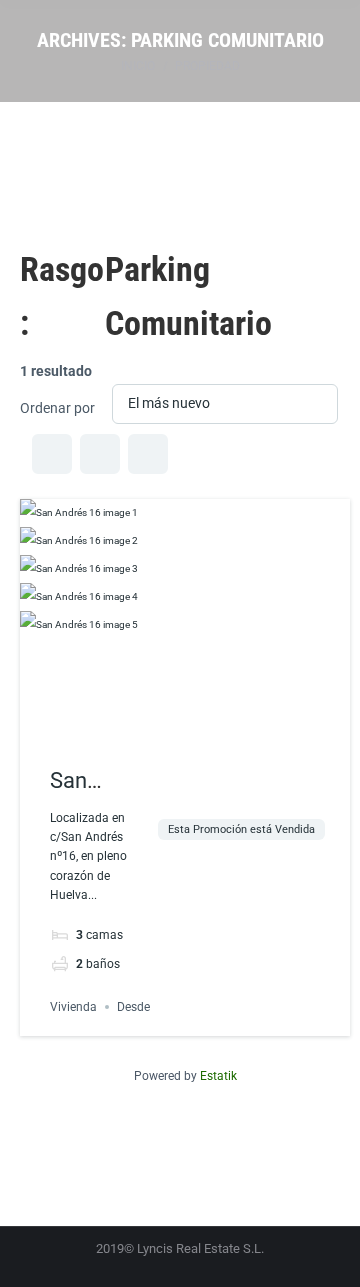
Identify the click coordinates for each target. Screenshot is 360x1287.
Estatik (218, 1076)
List (100, 454)
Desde (133, 1007)
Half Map (148, 454)
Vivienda (73, 1007)
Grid (52, 454)
